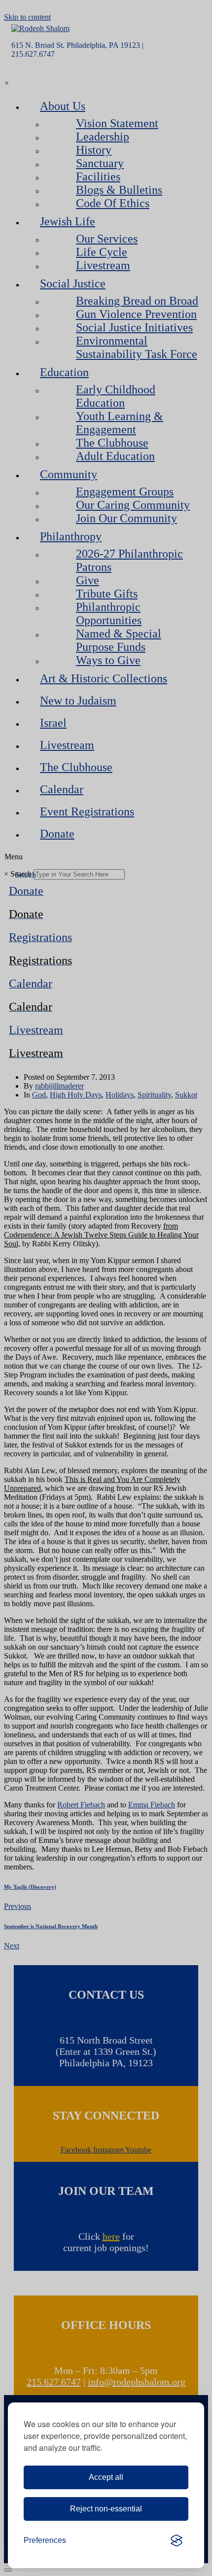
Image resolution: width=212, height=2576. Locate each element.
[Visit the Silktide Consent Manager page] (177, 2541)
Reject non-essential (106, 2509)
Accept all (106, 2477)
